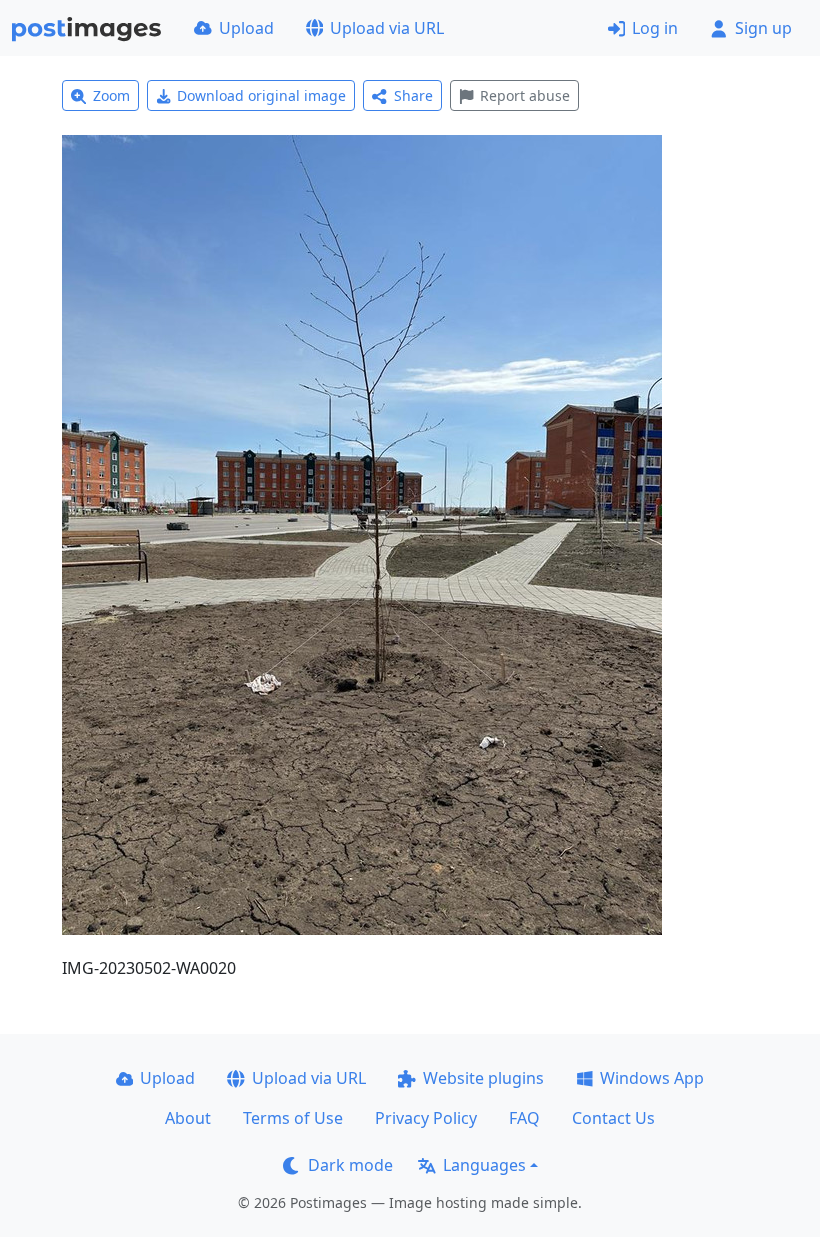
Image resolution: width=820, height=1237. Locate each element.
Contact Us (613, 1118)
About (188, 1118)
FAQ (524, 1118)
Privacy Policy (426, 1118)
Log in (655, 28)
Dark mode (350, 1165)
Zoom (111, 95)
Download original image (261, 95)
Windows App (652, 1078)
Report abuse (525, 95)
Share (413, 95)
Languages (484, 1165)
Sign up (763, 28)
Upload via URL (387, 28)
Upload (246, 28)
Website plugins (483, 1078)
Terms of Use (293, 1118)
